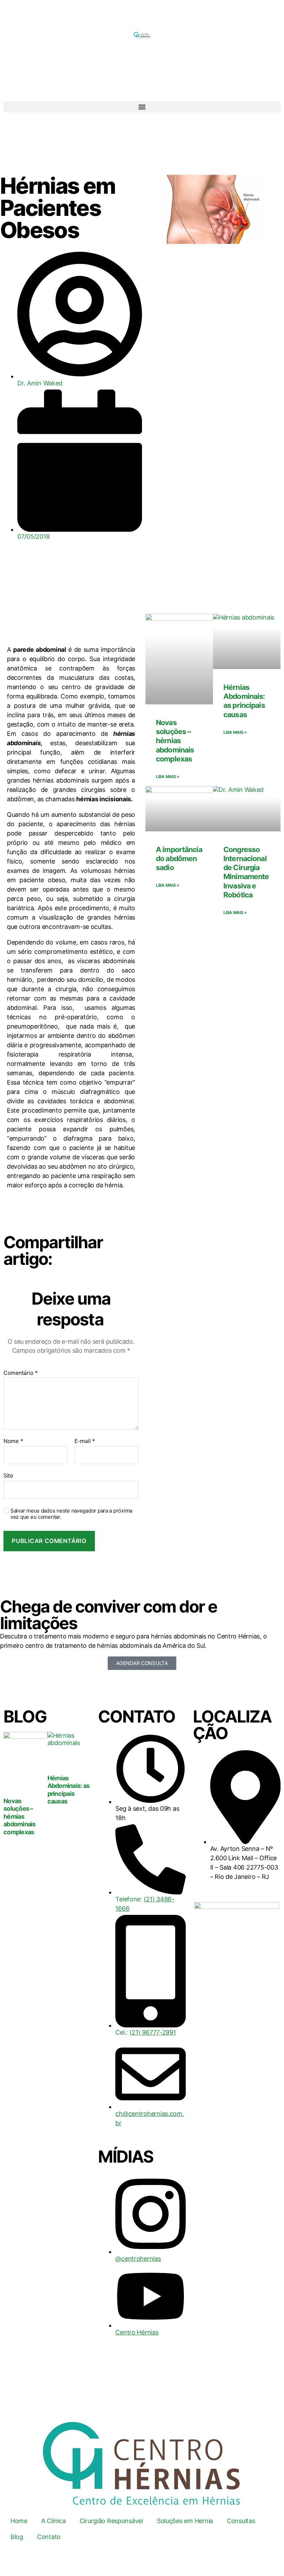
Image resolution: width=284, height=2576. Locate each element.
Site (8, 1475)
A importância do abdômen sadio (179, 859)
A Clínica (54, 2521)
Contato (49, 2537)
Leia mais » (168, 777)
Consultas (241, 2521)
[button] (142, 107)
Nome (13, 1441)
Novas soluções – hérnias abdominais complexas (175, 741)
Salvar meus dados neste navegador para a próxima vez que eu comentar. (71, 1514)
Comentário (21, 1373)
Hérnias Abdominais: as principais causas (244, 701)
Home (19, 2521)
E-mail (85, 1441)
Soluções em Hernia (185, 2521)
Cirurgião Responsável (111, 2521)
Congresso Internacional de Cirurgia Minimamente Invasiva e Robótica (246, 872)
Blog (17, 2537)
